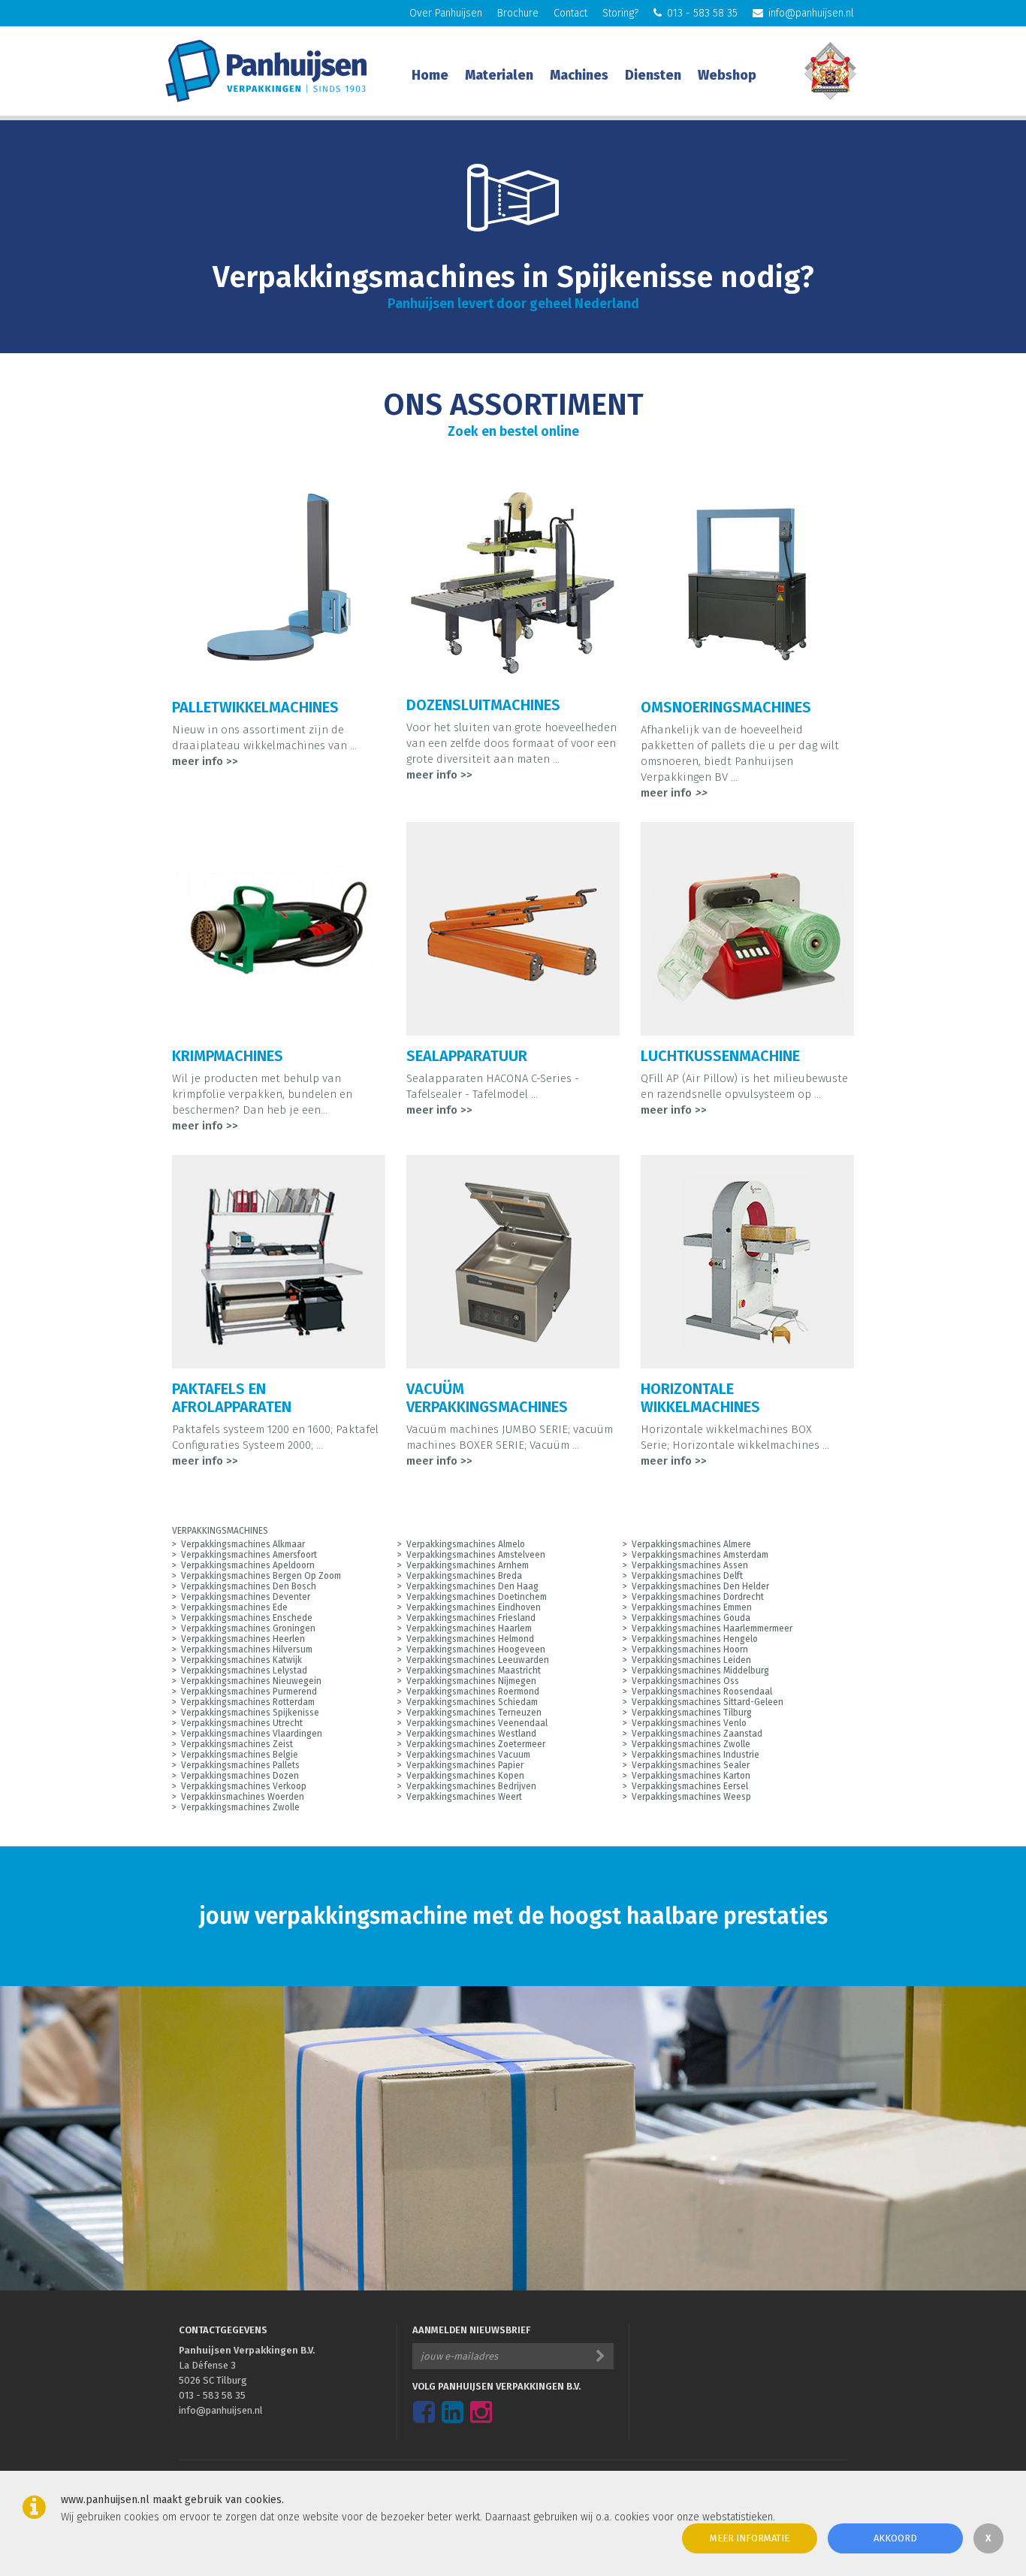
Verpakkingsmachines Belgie (240, 1755)
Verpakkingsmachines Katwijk (241, 1660)
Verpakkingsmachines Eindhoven (474, 1607)
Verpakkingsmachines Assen (690, 1565)
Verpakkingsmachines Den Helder (700, 1586)
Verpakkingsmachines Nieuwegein (251, 1681)
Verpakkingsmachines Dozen (240, 1776)
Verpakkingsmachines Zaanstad (697, 1734)
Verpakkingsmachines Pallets (240, 1765)
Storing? (620, 13)
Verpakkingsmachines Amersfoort (249, 1555)
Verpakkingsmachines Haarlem (469, 1628)
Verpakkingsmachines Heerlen (243, 1639)
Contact (570, 13)
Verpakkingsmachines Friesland (471, 1618)
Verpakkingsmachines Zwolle (691, 1744)
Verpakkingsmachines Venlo (689, 1723)
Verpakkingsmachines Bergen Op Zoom (261, 1576)
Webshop (727, 75)
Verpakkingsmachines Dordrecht (698, 1597)
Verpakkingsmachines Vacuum (468, 1755)
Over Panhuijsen (446, 13)
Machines (579, 75)
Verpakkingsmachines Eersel (690, 1786)
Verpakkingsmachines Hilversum (247, 1649)
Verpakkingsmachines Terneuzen (474, 1713)
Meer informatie (750, 2538)
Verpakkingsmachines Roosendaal (702, 1692)
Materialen (499, 75)
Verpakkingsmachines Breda (464, 1576)
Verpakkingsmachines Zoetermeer (476, 1744)
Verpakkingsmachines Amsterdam (700, 1555)
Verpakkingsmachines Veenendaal (477, 1723)
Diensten (653, 75)
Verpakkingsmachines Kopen (465, 1776)
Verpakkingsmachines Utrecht (242, 1723)
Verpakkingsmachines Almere (691, 1544)
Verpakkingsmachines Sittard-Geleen (708, 1702)
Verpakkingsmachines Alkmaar (243, 1544)
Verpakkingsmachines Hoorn (690, 1649)
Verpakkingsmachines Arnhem (468, 1565)
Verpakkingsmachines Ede (234, 1607)
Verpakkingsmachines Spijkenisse (250, 1713)
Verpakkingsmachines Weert (464, 1797)
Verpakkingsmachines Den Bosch (249, 1586)
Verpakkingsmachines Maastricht (474, 1670)
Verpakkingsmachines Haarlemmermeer (712, 1628)
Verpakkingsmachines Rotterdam (248, 1702)
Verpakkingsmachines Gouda (691, 1618)
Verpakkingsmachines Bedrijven (471, 1786)
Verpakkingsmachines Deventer (246, 1597)
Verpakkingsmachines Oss (685, 1681)
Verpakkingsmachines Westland (471, 1734)
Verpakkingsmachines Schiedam (472, 1702)
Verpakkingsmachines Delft (687, 1576)
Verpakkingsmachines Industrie (696, 1755)
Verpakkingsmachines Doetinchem (477, 1597)
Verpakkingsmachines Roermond (473, 1692)
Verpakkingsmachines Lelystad (244, 1670)
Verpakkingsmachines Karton (691, 1776)
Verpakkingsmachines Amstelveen (476, 1555)
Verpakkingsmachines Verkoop (244, 1786)
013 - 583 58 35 (702, 13)
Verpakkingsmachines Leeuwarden (478, 1660)
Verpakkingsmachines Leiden (691, 1660)
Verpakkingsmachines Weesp (691, 1797)
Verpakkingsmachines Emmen (692, 1607)
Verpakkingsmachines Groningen (248, 1628)
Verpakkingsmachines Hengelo (695, 1639)
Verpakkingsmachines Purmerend (249, 1692)
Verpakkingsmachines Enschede (247, 1618)
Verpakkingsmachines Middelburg (700, 1670)
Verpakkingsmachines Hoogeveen (476, 1649)
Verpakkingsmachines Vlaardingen (252, 1734)
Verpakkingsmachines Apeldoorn (248, 1565)
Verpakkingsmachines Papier (465, 1765)
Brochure (518, 13)
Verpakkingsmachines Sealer (691, 1765)
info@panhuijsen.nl (811, 13)
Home (430, 75)
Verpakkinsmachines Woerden (243, 1797)
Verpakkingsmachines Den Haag (472, 1586)
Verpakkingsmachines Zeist (237, 1744)
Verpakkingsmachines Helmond (470, 1639)
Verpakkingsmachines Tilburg (692, 1713)
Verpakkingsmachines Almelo (466, 1544)
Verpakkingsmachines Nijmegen (471, 1681)
